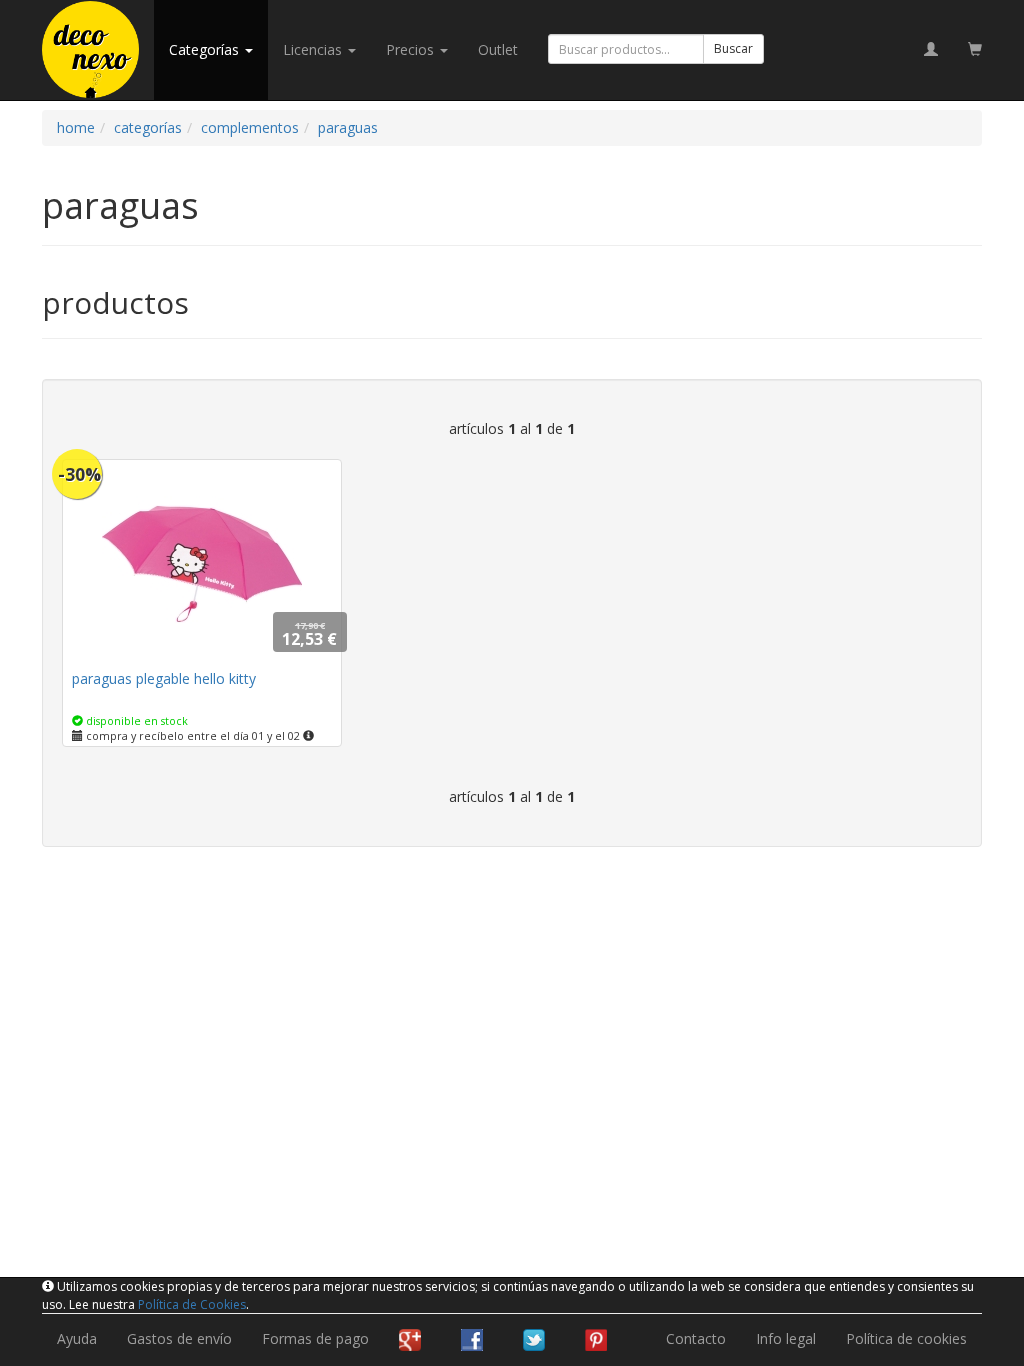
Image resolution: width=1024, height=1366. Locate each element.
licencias (314, 49)
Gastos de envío (179, 1338)
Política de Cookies (192, 1304)
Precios (412, 49)
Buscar (733, 48)
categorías (206, 49)
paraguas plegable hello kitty (164, 678)
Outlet (498, 49)
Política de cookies (906, 1338)
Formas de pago (315, 1338)
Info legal (786, 1338)
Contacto (696, 1338)
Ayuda (77, 1338)
